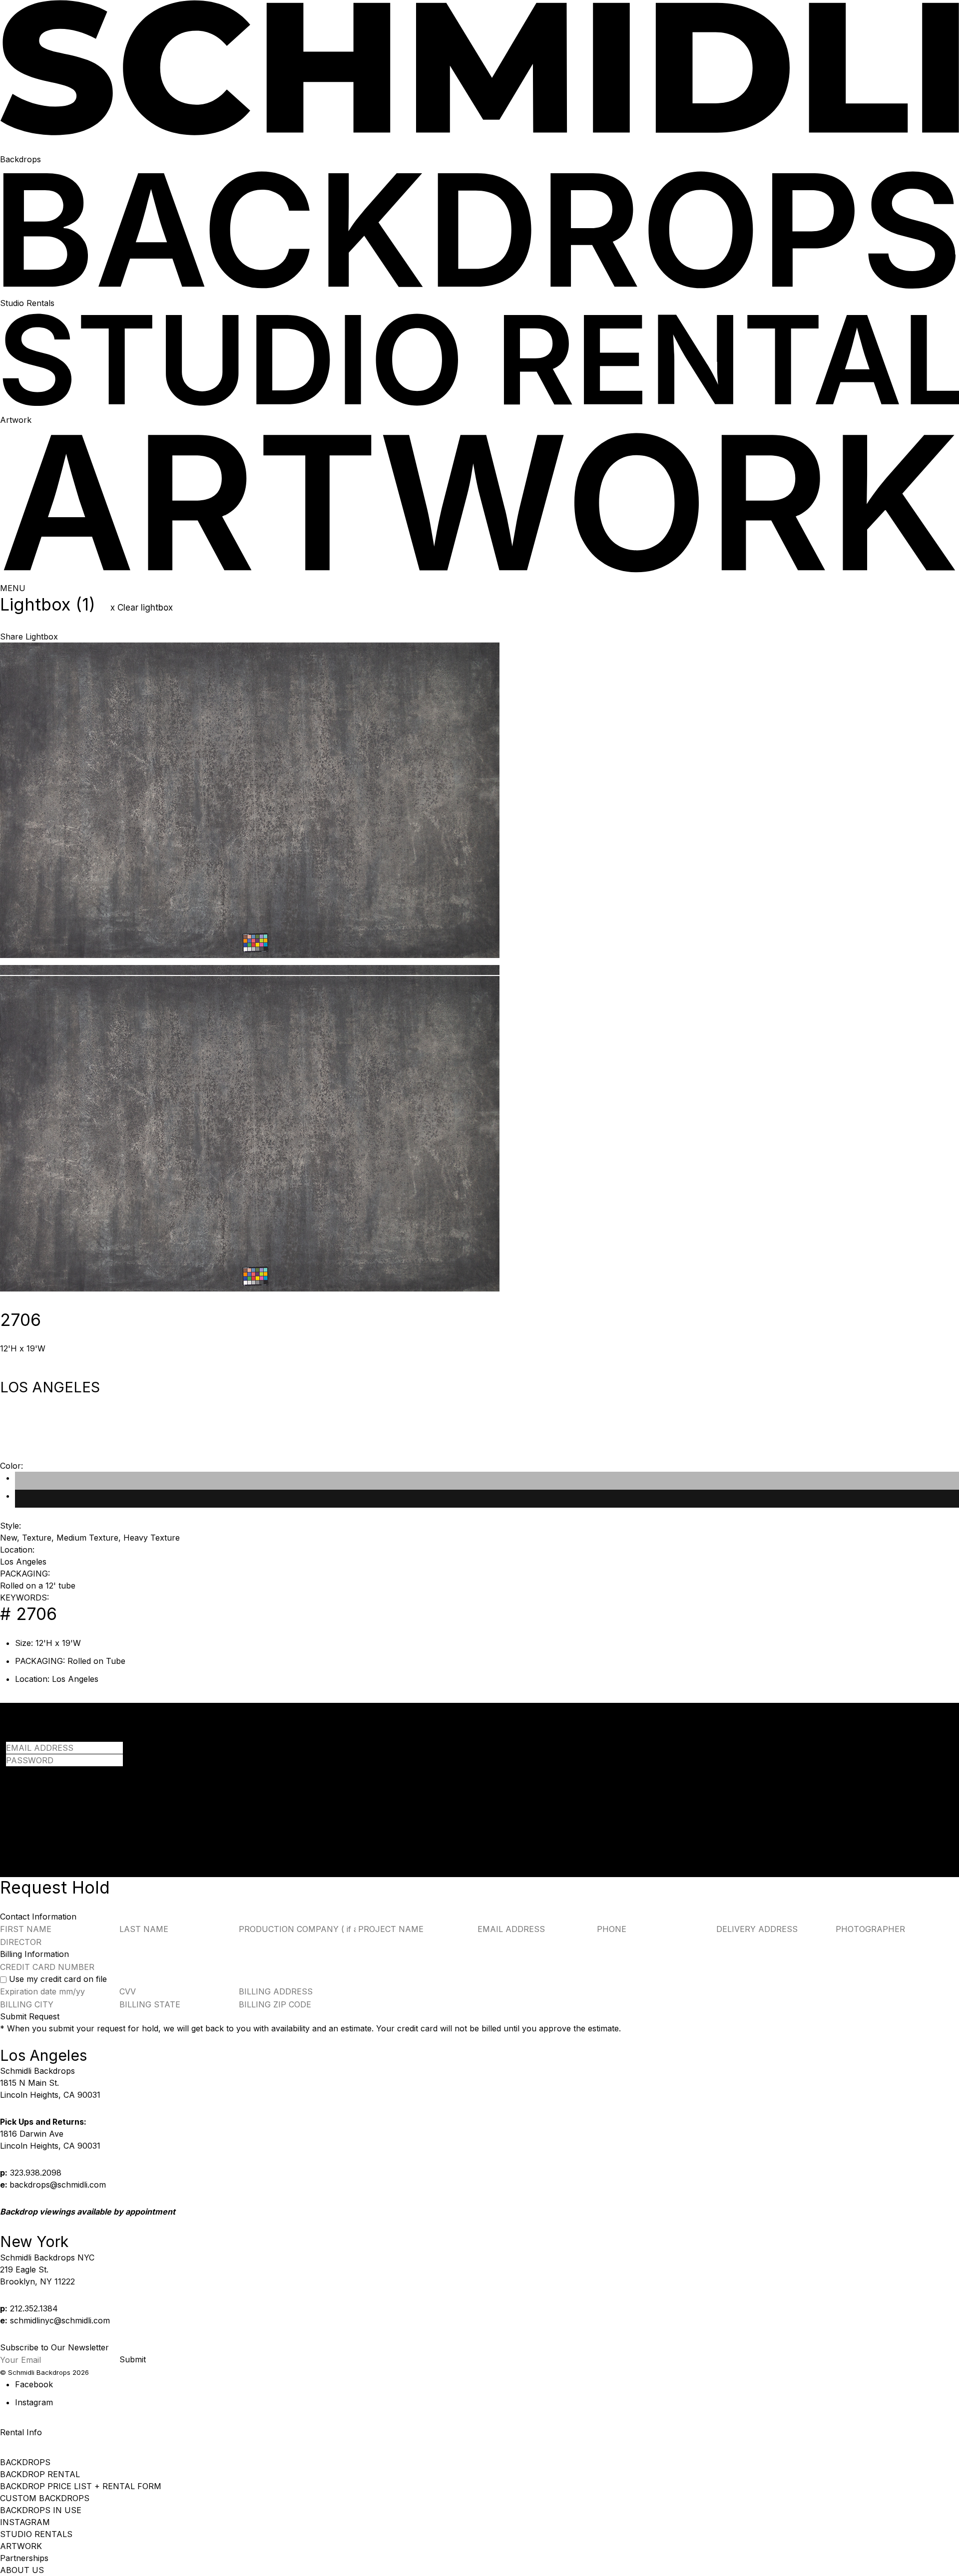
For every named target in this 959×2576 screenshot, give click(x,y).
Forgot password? (40, 1772)
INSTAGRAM (25, 2522)
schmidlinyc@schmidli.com (60, 2320)
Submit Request (30, 2016)
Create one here (131, 1811)
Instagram (34, 2402)
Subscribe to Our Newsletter (54, 2347)
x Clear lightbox (142, 608)
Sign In (19, 1799)
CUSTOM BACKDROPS (45, 2498)
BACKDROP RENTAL (40, 2474)
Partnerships (24, 2558)
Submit (133, 2359)
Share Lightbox (29, 637)
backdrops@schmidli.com (58, 2185)
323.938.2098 (36, 2173)
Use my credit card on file (58, 1979)
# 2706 (28, 1614)
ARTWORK (21, 2546)
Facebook (34, 2384)
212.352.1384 (34, 2308)
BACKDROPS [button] (25, 2462)
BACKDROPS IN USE (41, 2510)
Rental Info (21, 2432)
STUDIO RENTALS (36, 2534)
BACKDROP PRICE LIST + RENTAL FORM (81, 2486)
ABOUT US (22, 2570)
